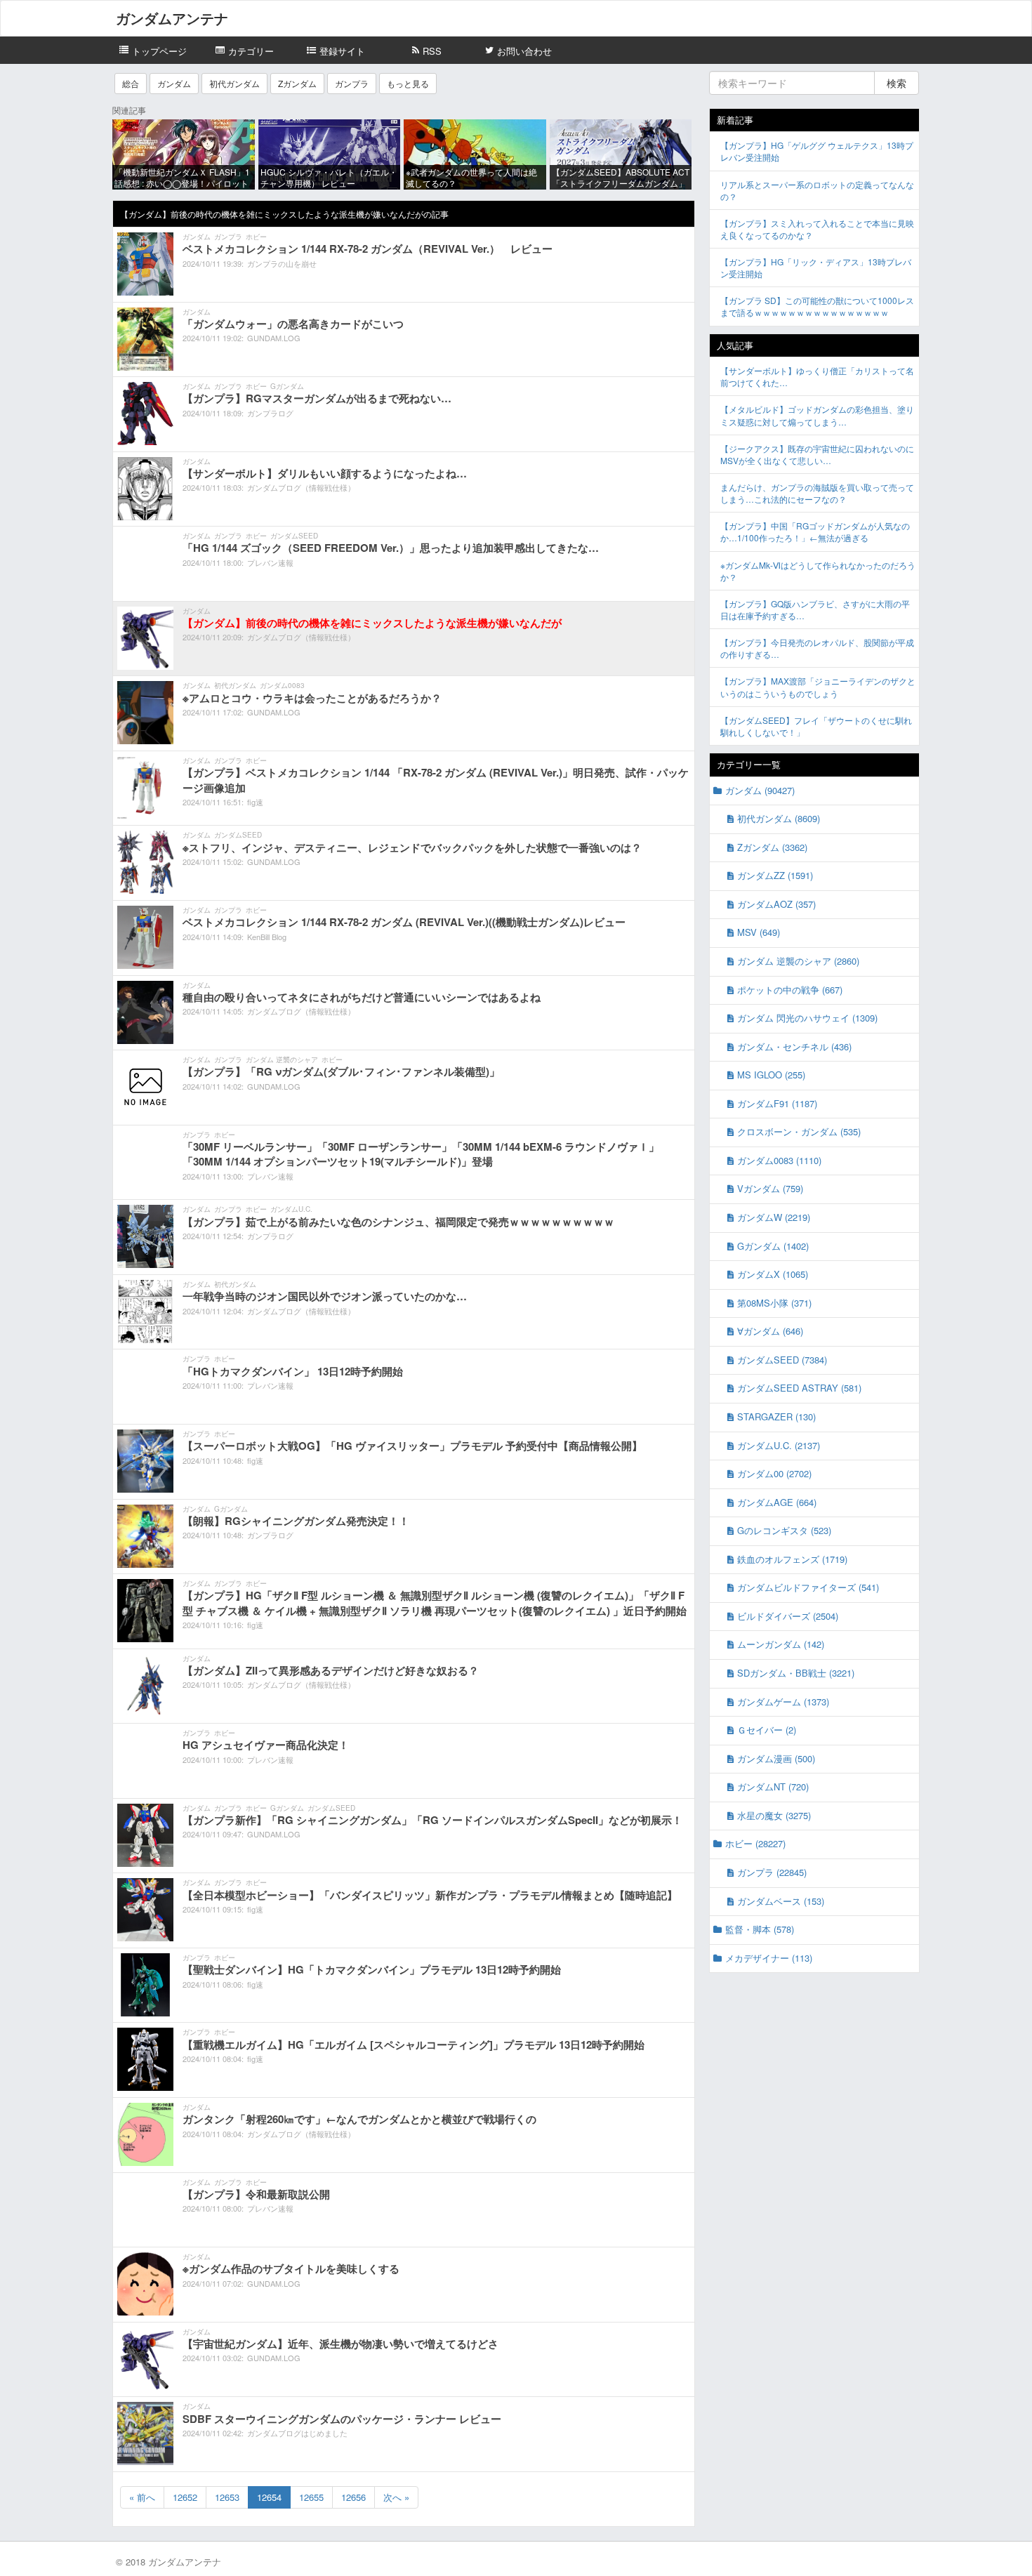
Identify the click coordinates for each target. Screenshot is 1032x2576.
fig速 (255, 802)
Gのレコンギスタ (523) (784, 1530)
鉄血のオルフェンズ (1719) (792, 1559)
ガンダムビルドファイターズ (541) (808, 1587)
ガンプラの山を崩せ (282, 263)
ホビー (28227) (755, 1843)
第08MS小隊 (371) (774, 1303)
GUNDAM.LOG (274, 338)
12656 (353, 2497)
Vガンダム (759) (770, 1188)
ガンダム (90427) (760, 790)
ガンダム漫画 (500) (776, 1758)
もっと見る (408, 83)
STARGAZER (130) (776, 1416)
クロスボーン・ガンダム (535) (799, 1131)
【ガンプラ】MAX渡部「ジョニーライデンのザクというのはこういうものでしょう (818, 687)
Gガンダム (287, 386)
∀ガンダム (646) (770, 1331)
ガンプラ (352, 83)
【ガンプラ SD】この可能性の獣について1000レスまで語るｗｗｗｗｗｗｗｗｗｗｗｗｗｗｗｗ (817, 306)
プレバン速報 (270, 562)
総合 (131, 83)
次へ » (396, 2497)
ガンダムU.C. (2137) (779, 1445)
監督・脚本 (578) (760, 1929)
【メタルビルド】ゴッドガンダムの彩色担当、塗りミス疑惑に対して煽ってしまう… (817, 415)
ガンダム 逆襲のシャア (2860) (798, 961)
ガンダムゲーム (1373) (783, 1702)
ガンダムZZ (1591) (775, 875)
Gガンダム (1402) (773, 1246)
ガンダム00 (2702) (774, 1473)
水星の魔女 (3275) (774, 1815)
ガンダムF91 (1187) (777, 1103)
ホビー (256, 237)
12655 (311, 2497)
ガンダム (174, 83)
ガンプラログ (270, 413)
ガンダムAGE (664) (777, 1502)
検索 (897, 83)
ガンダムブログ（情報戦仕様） (301, 487)
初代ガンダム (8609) (779, 818)
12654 (269, 2497)
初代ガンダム (234, 83)
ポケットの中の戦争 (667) (790, 990)
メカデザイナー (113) (769, 1958)
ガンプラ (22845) (772, 1872)
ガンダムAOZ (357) (776, 904)
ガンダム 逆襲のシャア (282, 1059)
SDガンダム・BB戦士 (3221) (796, 1673)
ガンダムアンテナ (172, 18)
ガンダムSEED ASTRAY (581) (799, 1388)
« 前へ (142, 2497)
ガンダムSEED (294, 536)
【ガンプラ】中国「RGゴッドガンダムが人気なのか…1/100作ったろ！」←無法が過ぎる (815, 531)
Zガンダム (297, 83)
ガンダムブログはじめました (297, 2433)
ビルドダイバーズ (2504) (788, 1616)
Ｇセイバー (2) (767, 1730)
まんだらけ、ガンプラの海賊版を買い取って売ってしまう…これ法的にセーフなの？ (817, 493)
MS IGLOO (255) (771, 1075)
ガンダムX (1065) (773, 1274)
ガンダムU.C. (291, 1209)
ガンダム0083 (282, 685)
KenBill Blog (267, 937)
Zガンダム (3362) (772, 847)
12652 (185, 2497)
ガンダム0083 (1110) (779, 1160)
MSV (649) (759, 932)
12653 (227, 2497)
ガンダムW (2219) (774, 1217)
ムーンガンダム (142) (781, 1644)
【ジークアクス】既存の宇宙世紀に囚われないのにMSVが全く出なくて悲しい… (817, 454)
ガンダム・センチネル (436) (794, 1046)
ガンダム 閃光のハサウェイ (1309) (807, 1018)
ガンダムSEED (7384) (782, 1360)
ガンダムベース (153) (781, 1901)
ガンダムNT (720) (773, 1786)
